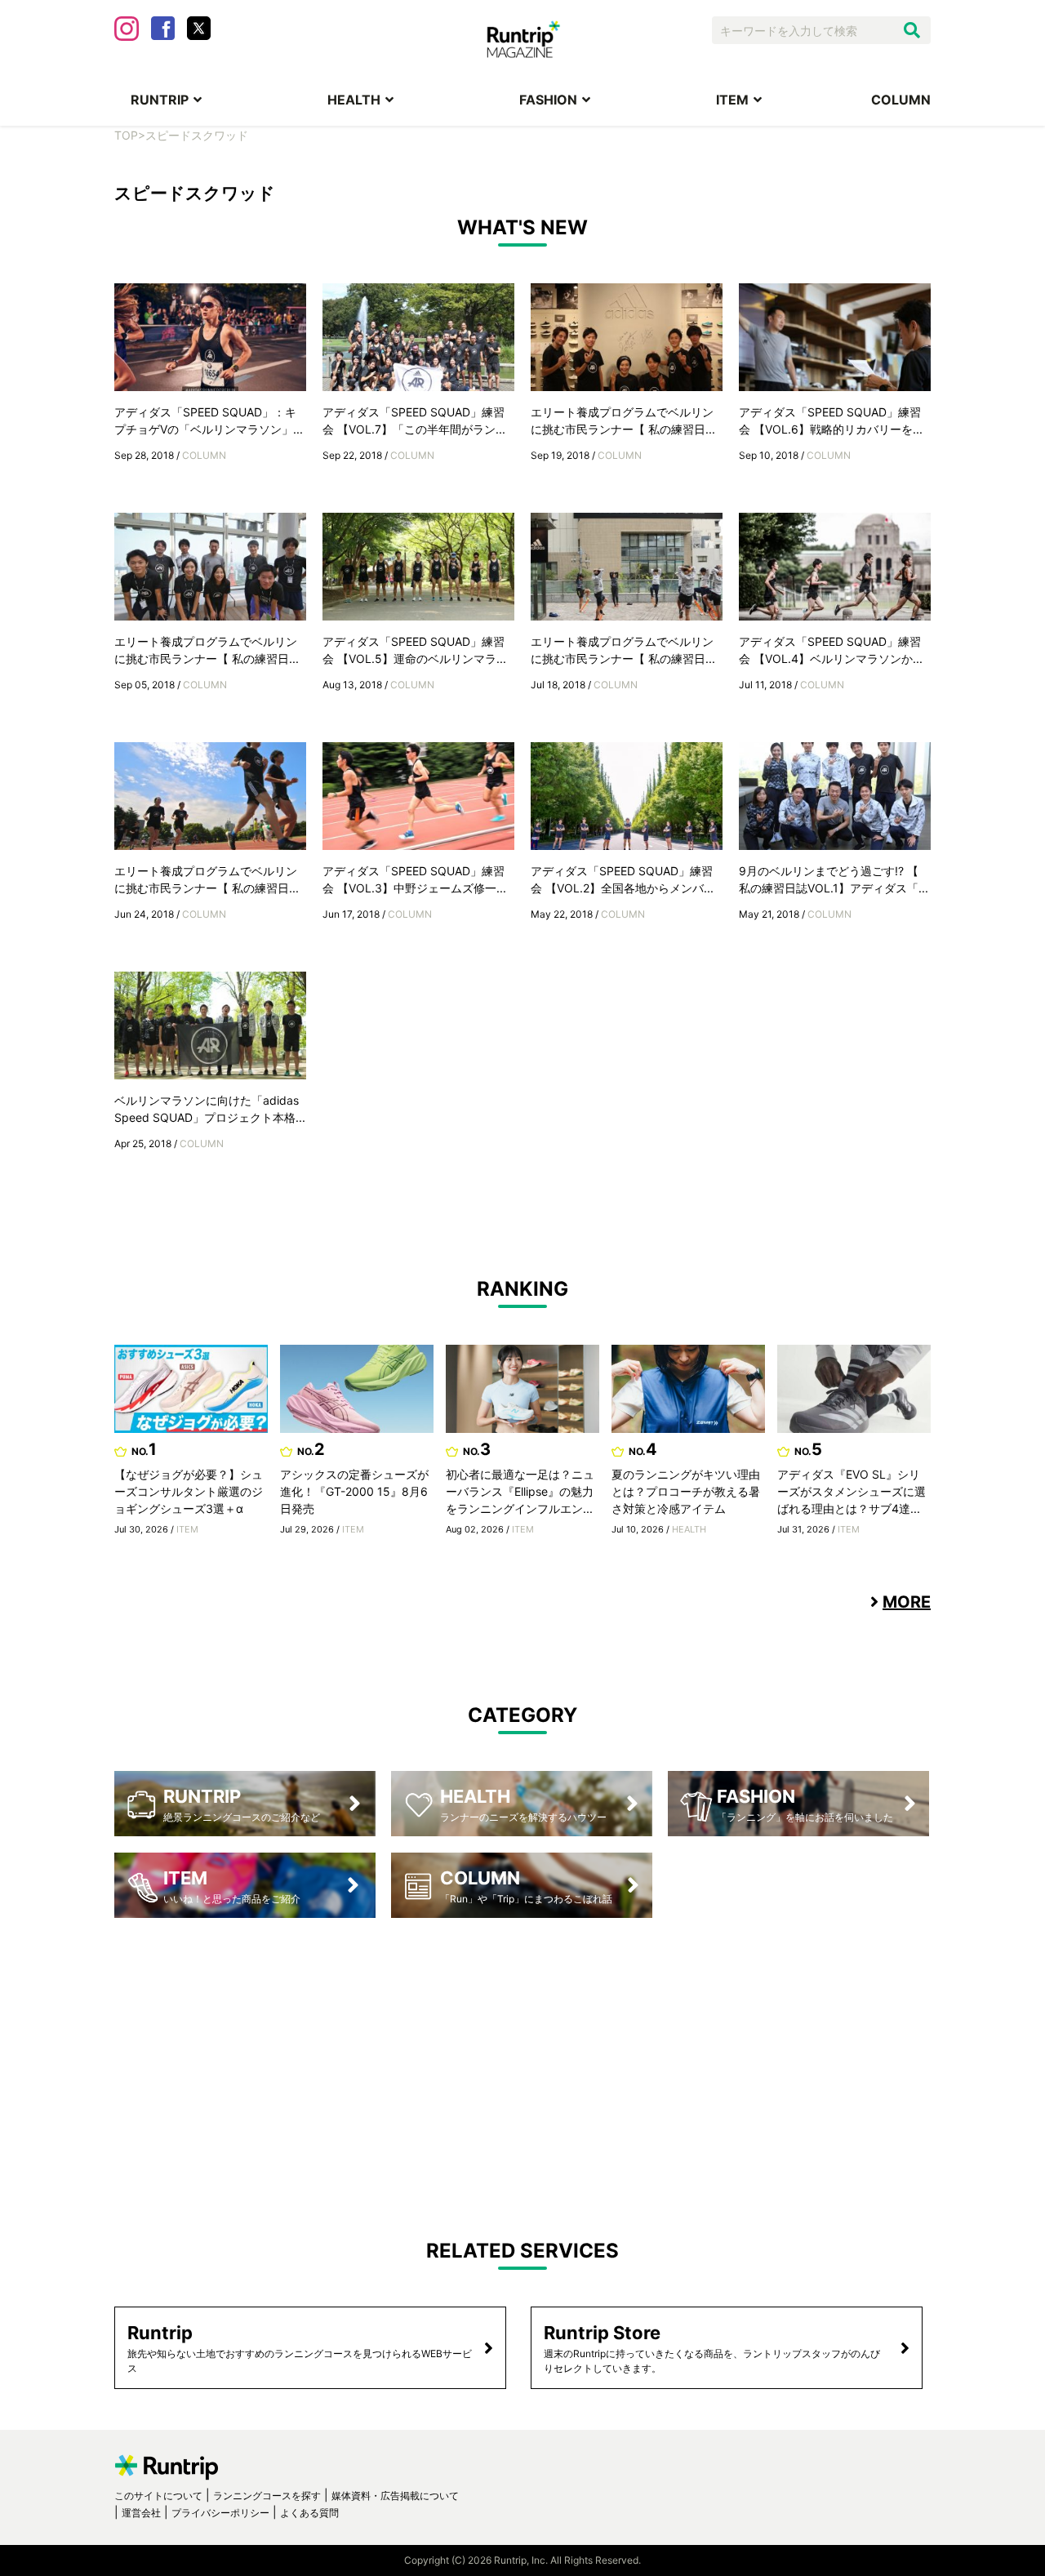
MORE (907, 1602)
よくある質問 (309, 2513)
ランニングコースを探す (267, 2496)
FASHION (548, 100)
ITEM (732, 100)
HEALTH (354, 100)
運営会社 (141, 2513)
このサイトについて (158, 2496)
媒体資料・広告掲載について (395, 2496)
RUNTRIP (160, 100)
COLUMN (901, 100)
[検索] (912, 30)
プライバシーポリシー (220, 2513)
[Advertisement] (522, 2065)
